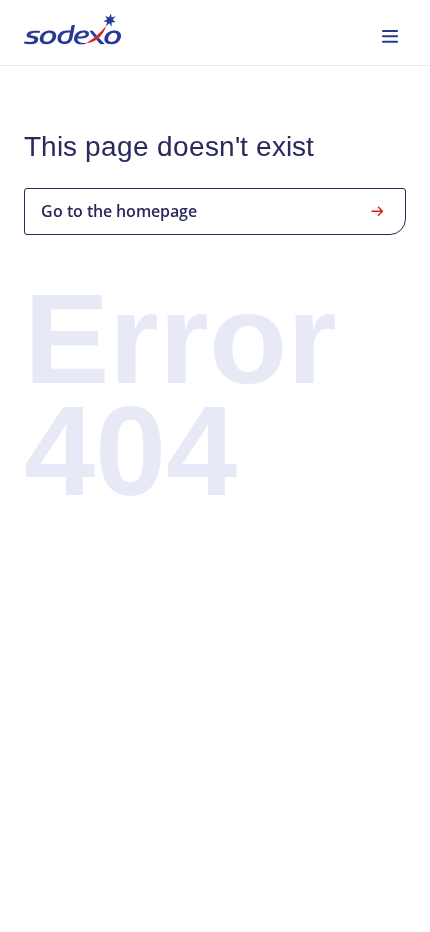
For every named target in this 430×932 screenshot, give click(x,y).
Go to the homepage (119, 211)
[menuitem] (72, 32)
